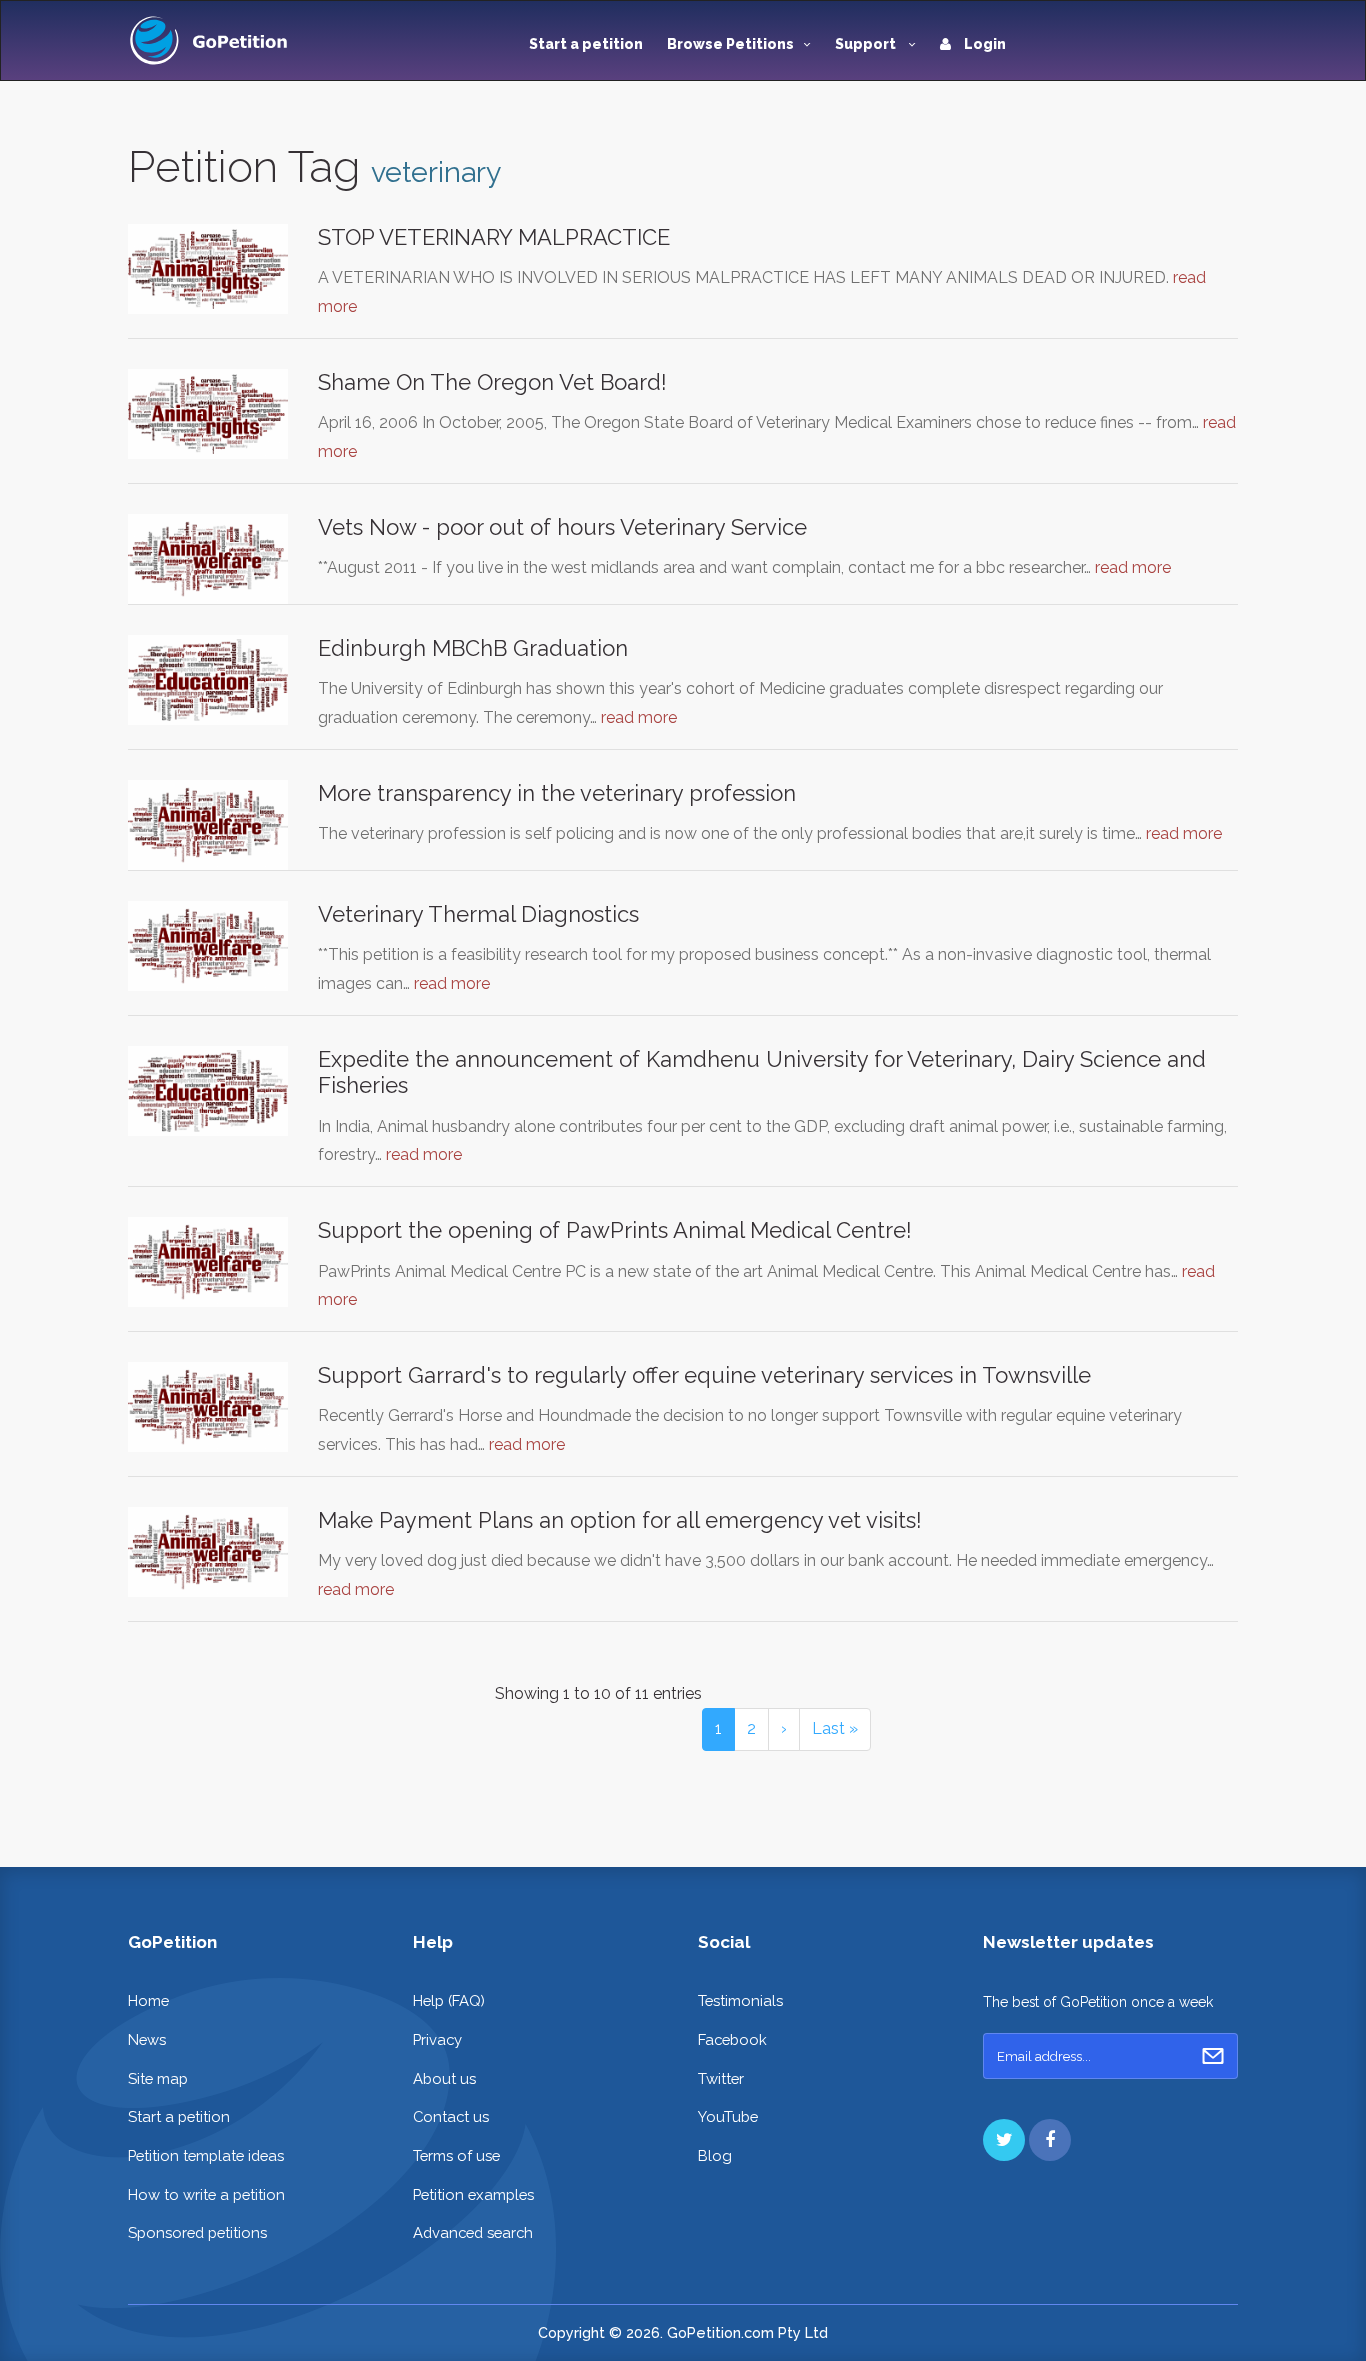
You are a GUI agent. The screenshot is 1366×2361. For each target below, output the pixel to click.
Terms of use (456, 2155)
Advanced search (473, 2232)
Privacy (437, 2039)
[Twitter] (1004, 2140)
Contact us (451, 2116)
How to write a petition (206, 2194)
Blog (715, 2155)
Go (1213, 2056)
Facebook (732, 2039)
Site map (158, 2078)
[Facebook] (1050, 2140)
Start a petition (586, 44)
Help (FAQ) (449, 2000)
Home (148, 2000)
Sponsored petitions (197, 2232)
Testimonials (740, 2000)
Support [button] (867, 44)
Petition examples (473, 2194)
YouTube (728, 2116)
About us (444, 2078)
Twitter (721, 2078)
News (147, 2039)
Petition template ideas (206, 2155)
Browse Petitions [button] (730, 44)
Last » (835, 1728)
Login (983, 44)
